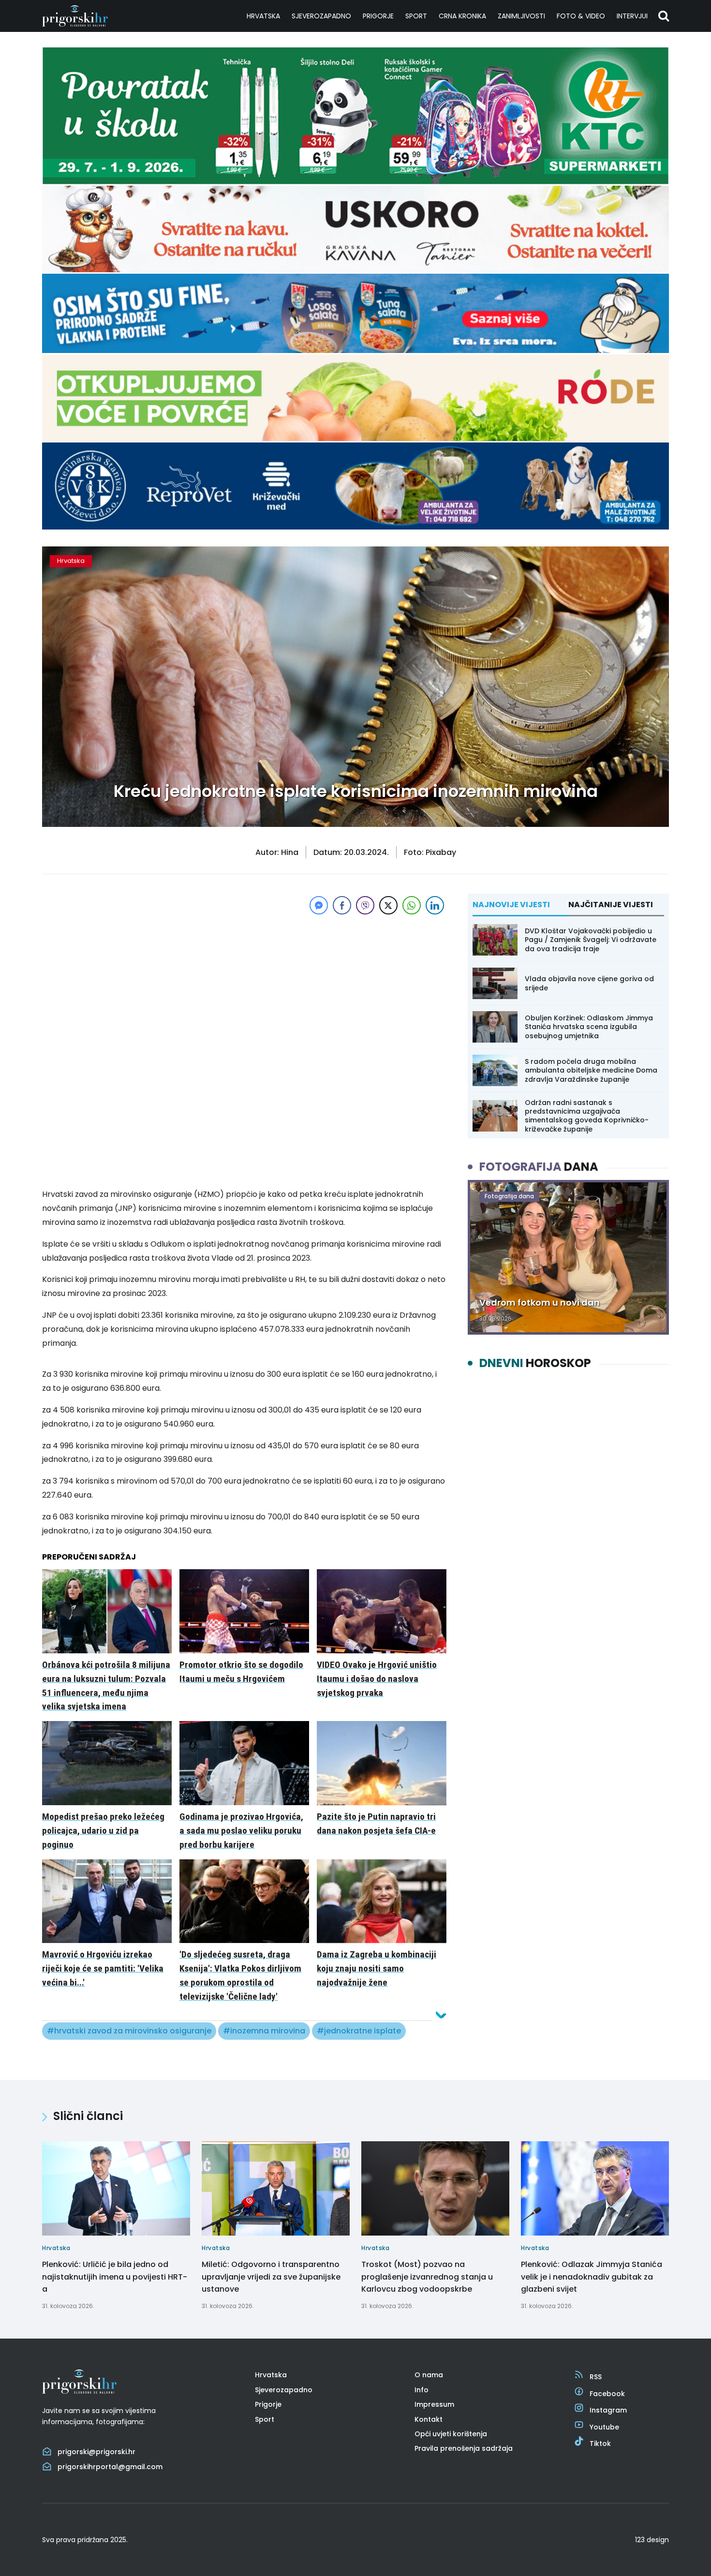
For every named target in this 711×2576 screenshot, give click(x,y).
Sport (416, 16)
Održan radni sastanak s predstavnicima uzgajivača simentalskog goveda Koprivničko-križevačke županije (587, 1116)
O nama (429, 2375)
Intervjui (632, 16)
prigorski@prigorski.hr (96, 2452)
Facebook (607, 2394)
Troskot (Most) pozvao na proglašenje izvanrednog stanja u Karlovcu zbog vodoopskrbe (427, 2277)
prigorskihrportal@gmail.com (110, 2467)
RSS (596, 2377)
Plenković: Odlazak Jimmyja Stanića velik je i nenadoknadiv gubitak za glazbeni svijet (592, 2277)
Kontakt (429, 2419)
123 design (652, 2540)
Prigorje (378, 16)
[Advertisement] (244, 985)
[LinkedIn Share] (435, 905)
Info (422, 2390)
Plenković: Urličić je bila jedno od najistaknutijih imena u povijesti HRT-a (115, 2277)
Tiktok (600, 2444)
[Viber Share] (365, 905)
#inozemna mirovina (264, 2031)
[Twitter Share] (388, 905)
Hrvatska (263, 16)
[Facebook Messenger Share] (319, 905)
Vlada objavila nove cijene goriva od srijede (589, 983)
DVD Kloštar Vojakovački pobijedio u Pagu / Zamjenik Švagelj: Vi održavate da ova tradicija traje (591, 940)
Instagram (608, 2410)
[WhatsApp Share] (412, 905)
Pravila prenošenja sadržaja (464, 2448)
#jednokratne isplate (359, 2031)
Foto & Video (581, 16)
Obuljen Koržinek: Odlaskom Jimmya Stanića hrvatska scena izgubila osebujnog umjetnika (589, 1027)
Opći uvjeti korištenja (451, 2434)
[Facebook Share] (342, 905)
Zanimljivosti (521, 16)
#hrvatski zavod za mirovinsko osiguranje (129, 2031)
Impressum (434, 2404)
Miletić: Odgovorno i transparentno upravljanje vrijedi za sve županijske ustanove (271, 2277)
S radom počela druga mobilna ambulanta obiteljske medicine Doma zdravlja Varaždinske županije (591, 1070)
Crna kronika (462, 16)
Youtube (604, 2427)
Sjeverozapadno (321, 16)
